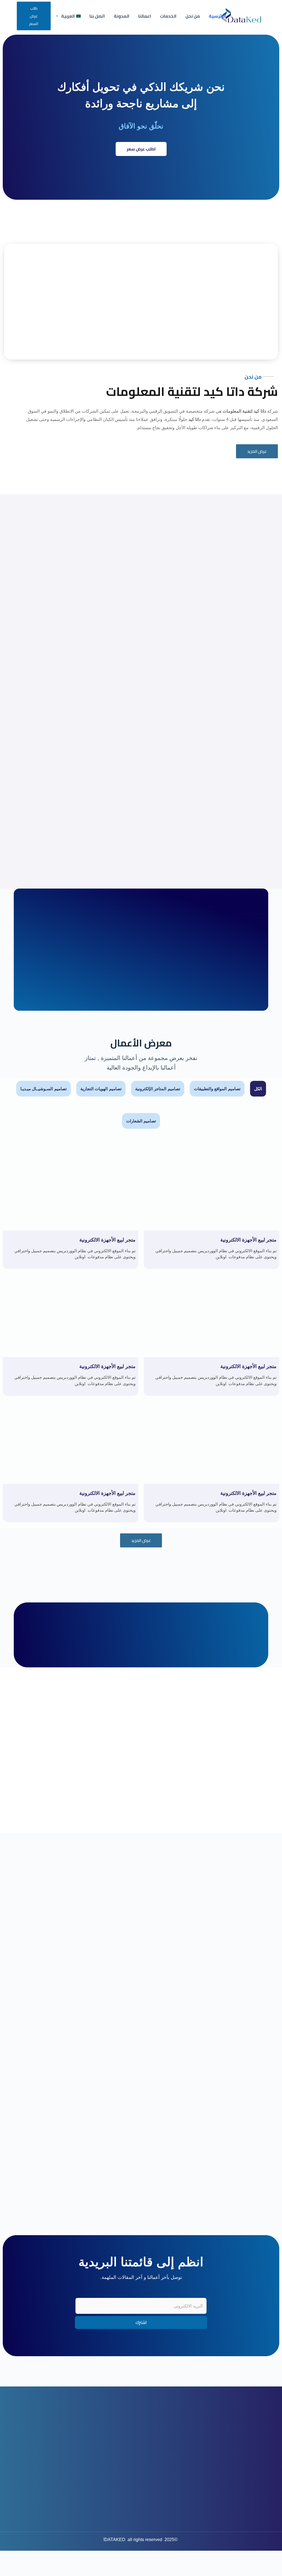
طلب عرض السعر (34, 16)
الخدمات (168, 16)
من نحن (193, 16)
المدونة (122, 16)
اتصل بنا (97, 16)
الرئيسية (217, 16)
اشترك (141, 2322)
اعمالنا (145, 16)
